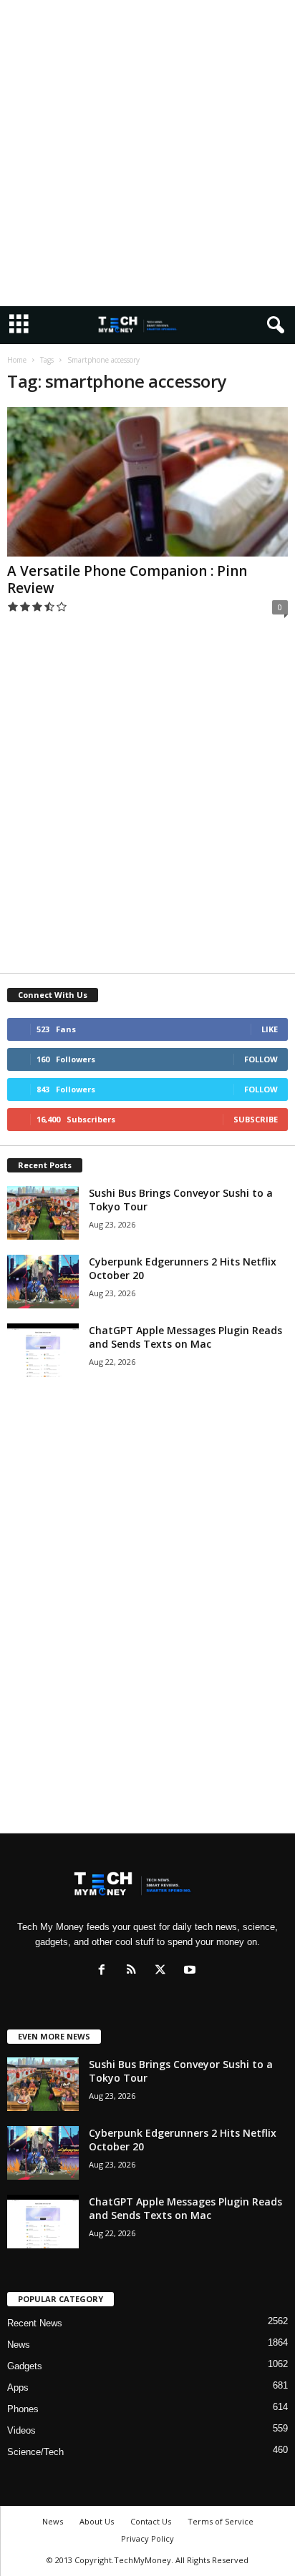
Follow (261, 1059)
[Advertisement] (147, 153)
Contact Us (151, 2521)
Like (270, 1029)
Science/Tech (35, 2452)
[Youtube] (192, 1971)
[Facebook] (105, 1971)
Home (17, 360)
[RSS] (134, 1971)
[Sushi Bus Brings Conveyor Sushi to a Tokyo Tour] (43, 1213)
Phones (23, 2409)
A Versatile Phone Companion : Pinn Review (127, 579)
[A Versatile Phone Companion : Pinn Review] (147, 482)
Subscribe (256, 1119)
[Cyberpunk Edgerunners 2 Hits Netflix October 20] (43, 1282)
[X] (164, 1971)
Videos (21, 2430)
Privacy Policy (147, 2538)
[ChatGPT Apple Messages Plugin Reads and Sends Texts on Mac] (43, 1350)
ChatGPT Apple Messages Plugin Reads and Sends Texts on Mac (185, 1337)
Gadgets (25, 2366)
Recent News (35, 2323)
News (19, 2345)
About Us (97, 2521)
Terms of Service (221, 2521)
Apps (18, 2388)
